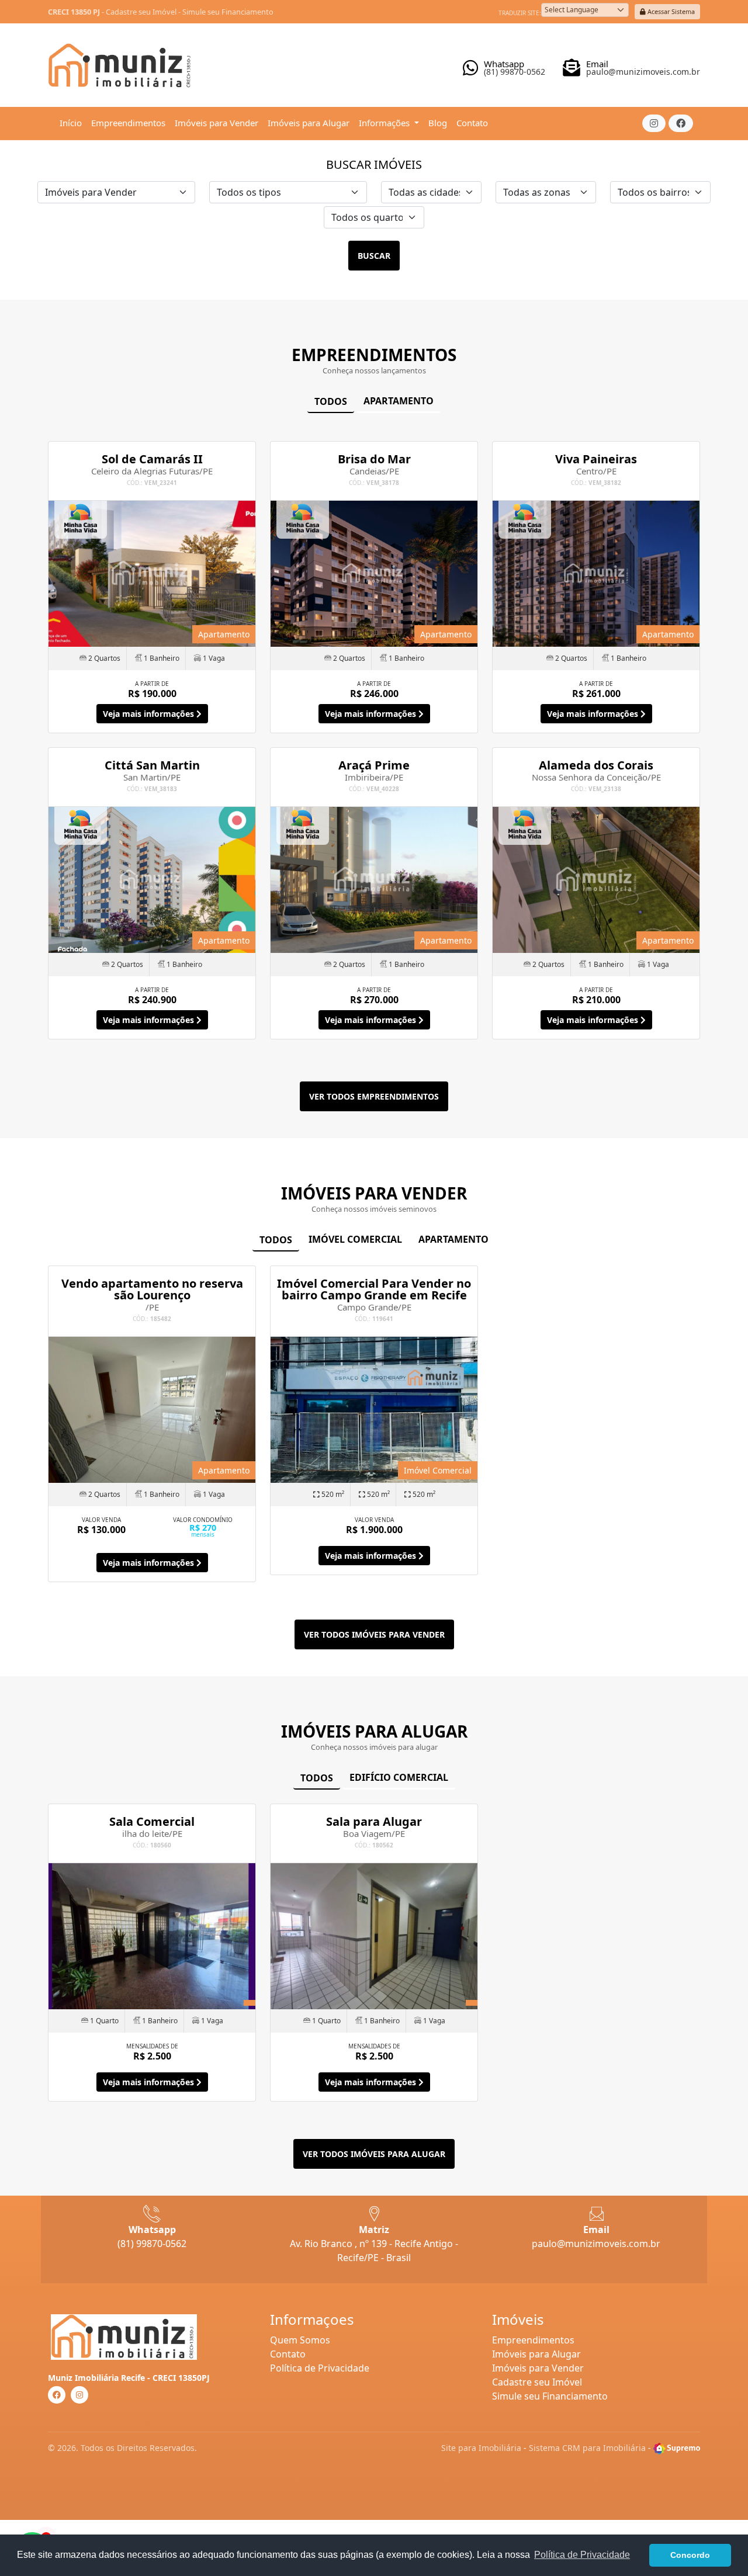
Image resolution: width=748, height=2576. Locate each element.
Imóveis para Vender (217, 123)
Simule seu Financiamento (228, 12)
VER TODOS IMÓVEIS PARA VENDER (374, 1634)
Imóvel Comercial (355, 1239)
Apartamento (399, 401)
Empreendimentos (128, 123)
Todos (331, 401)
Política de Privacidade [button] (582, 2555)
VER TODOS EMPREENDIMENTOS (374, 1096)
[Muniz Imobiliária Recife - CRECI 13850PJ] (121, 61)
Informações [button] (385, 123)
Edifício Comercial (399, 1777)
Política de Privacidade (320, 2368)
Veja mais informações (150, 714)
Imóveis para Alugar (309, 123)
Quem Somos (300, 2340)
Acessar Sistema (670, 11)
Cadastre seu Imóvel (141, 12)
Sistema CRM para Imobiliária (587, 2448)
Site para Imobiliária (481, 2448)
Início (71, 123)
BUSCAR (374, 256)
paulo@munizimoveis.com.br (596, 2244)
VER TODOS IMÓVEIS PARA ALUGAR (374, 2154)
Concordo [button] (690, 2555)
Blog (438, 123)
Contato (472, 123)
